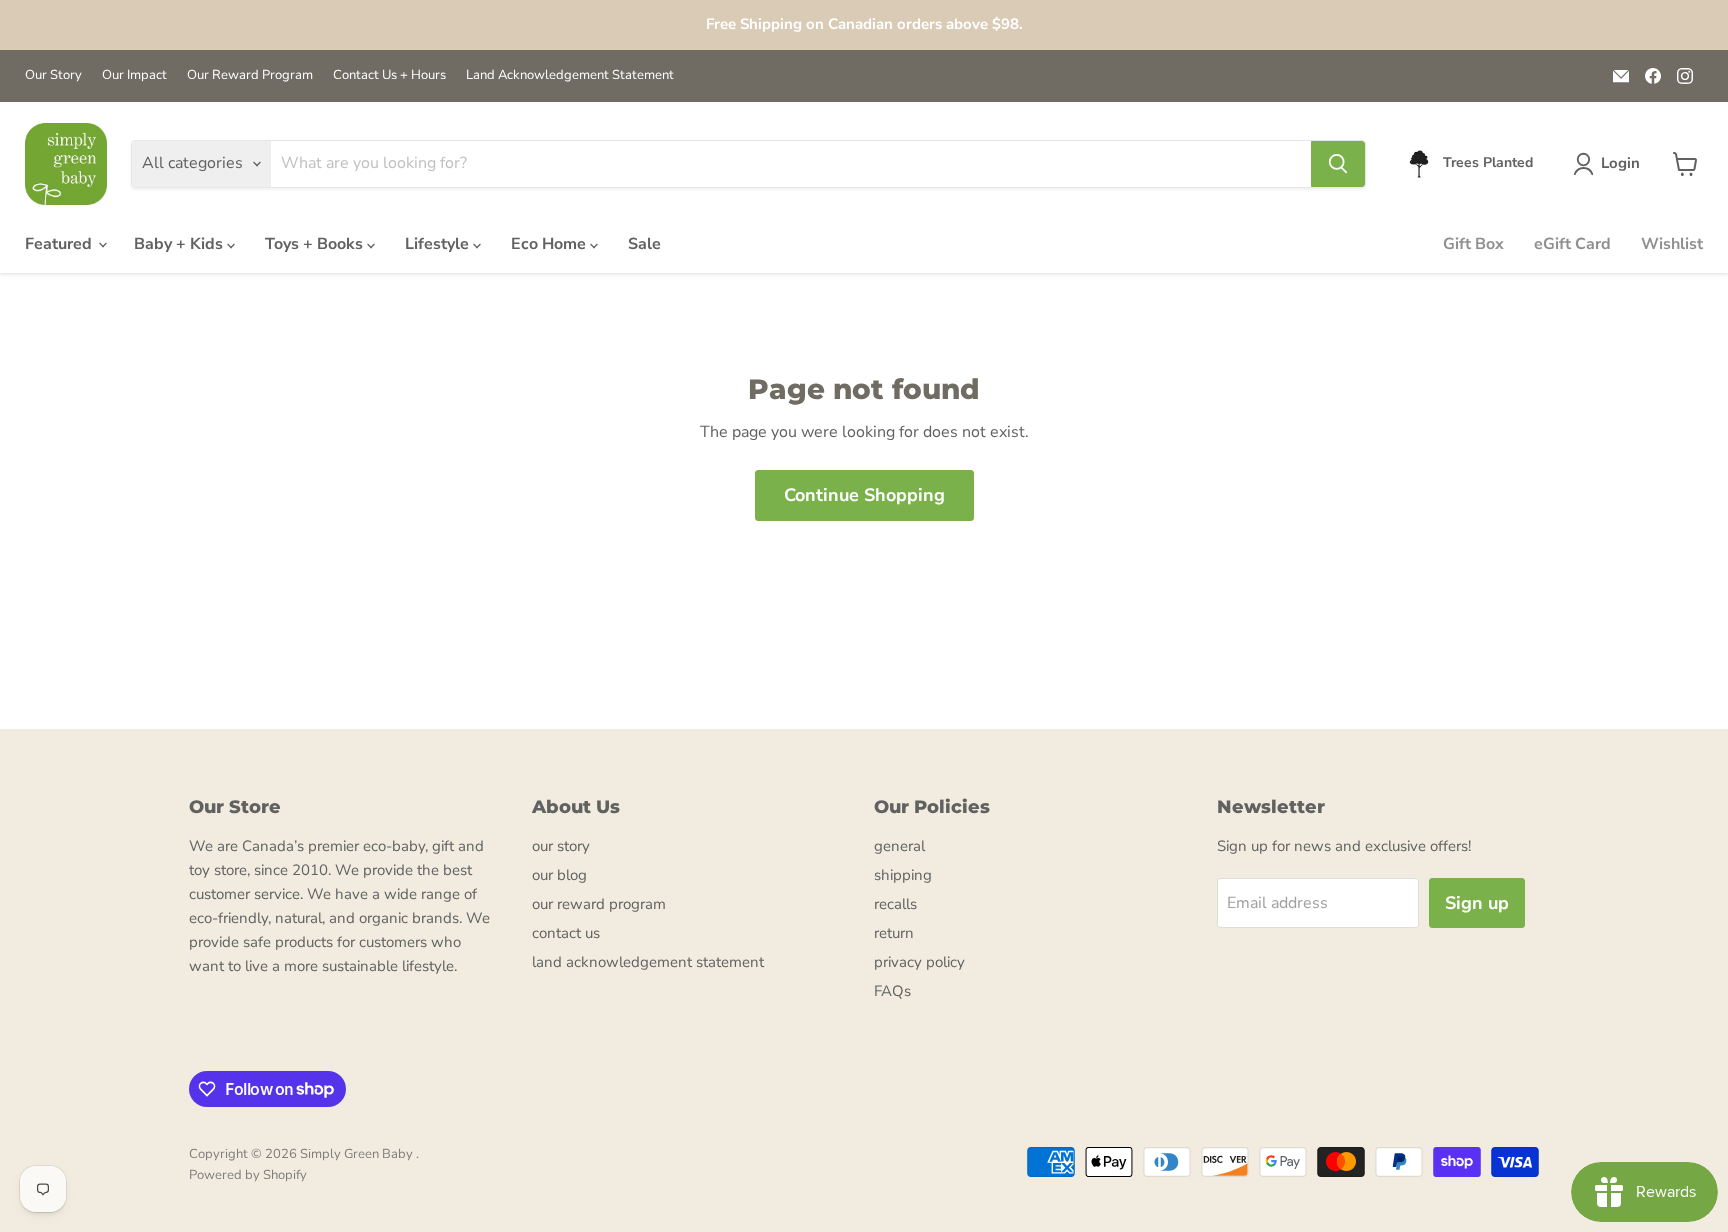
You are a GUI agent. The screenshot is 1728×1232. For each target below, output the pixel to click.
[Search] (1338, 164)
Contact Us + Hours (389, 75)
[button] (1610, 164)
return (894, 933)
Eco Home (550, 244)
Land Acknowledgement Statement (570, 75)
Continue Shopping (864, 495)
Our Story (53, 75)
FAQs (892, 991)
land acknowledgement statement (648, 962)
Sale (644, 244)
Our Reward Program (250, 75)
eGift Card (1572, 244)
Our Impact (134, 75)
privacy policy (919, 962)
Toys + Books (316, 244)
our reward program (599, 904)
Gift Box (1473, 244)
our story (561, 846)
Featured (60, 244)
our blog (559, 875)
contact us (566, 933)
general (899, 846)
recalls (895, 904)
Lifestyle (439, 244)
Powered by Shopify (248, 1175)
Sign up (1477, 903)
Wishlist (1672, 244)
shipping (903, 875)
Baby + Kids (180, 244)
